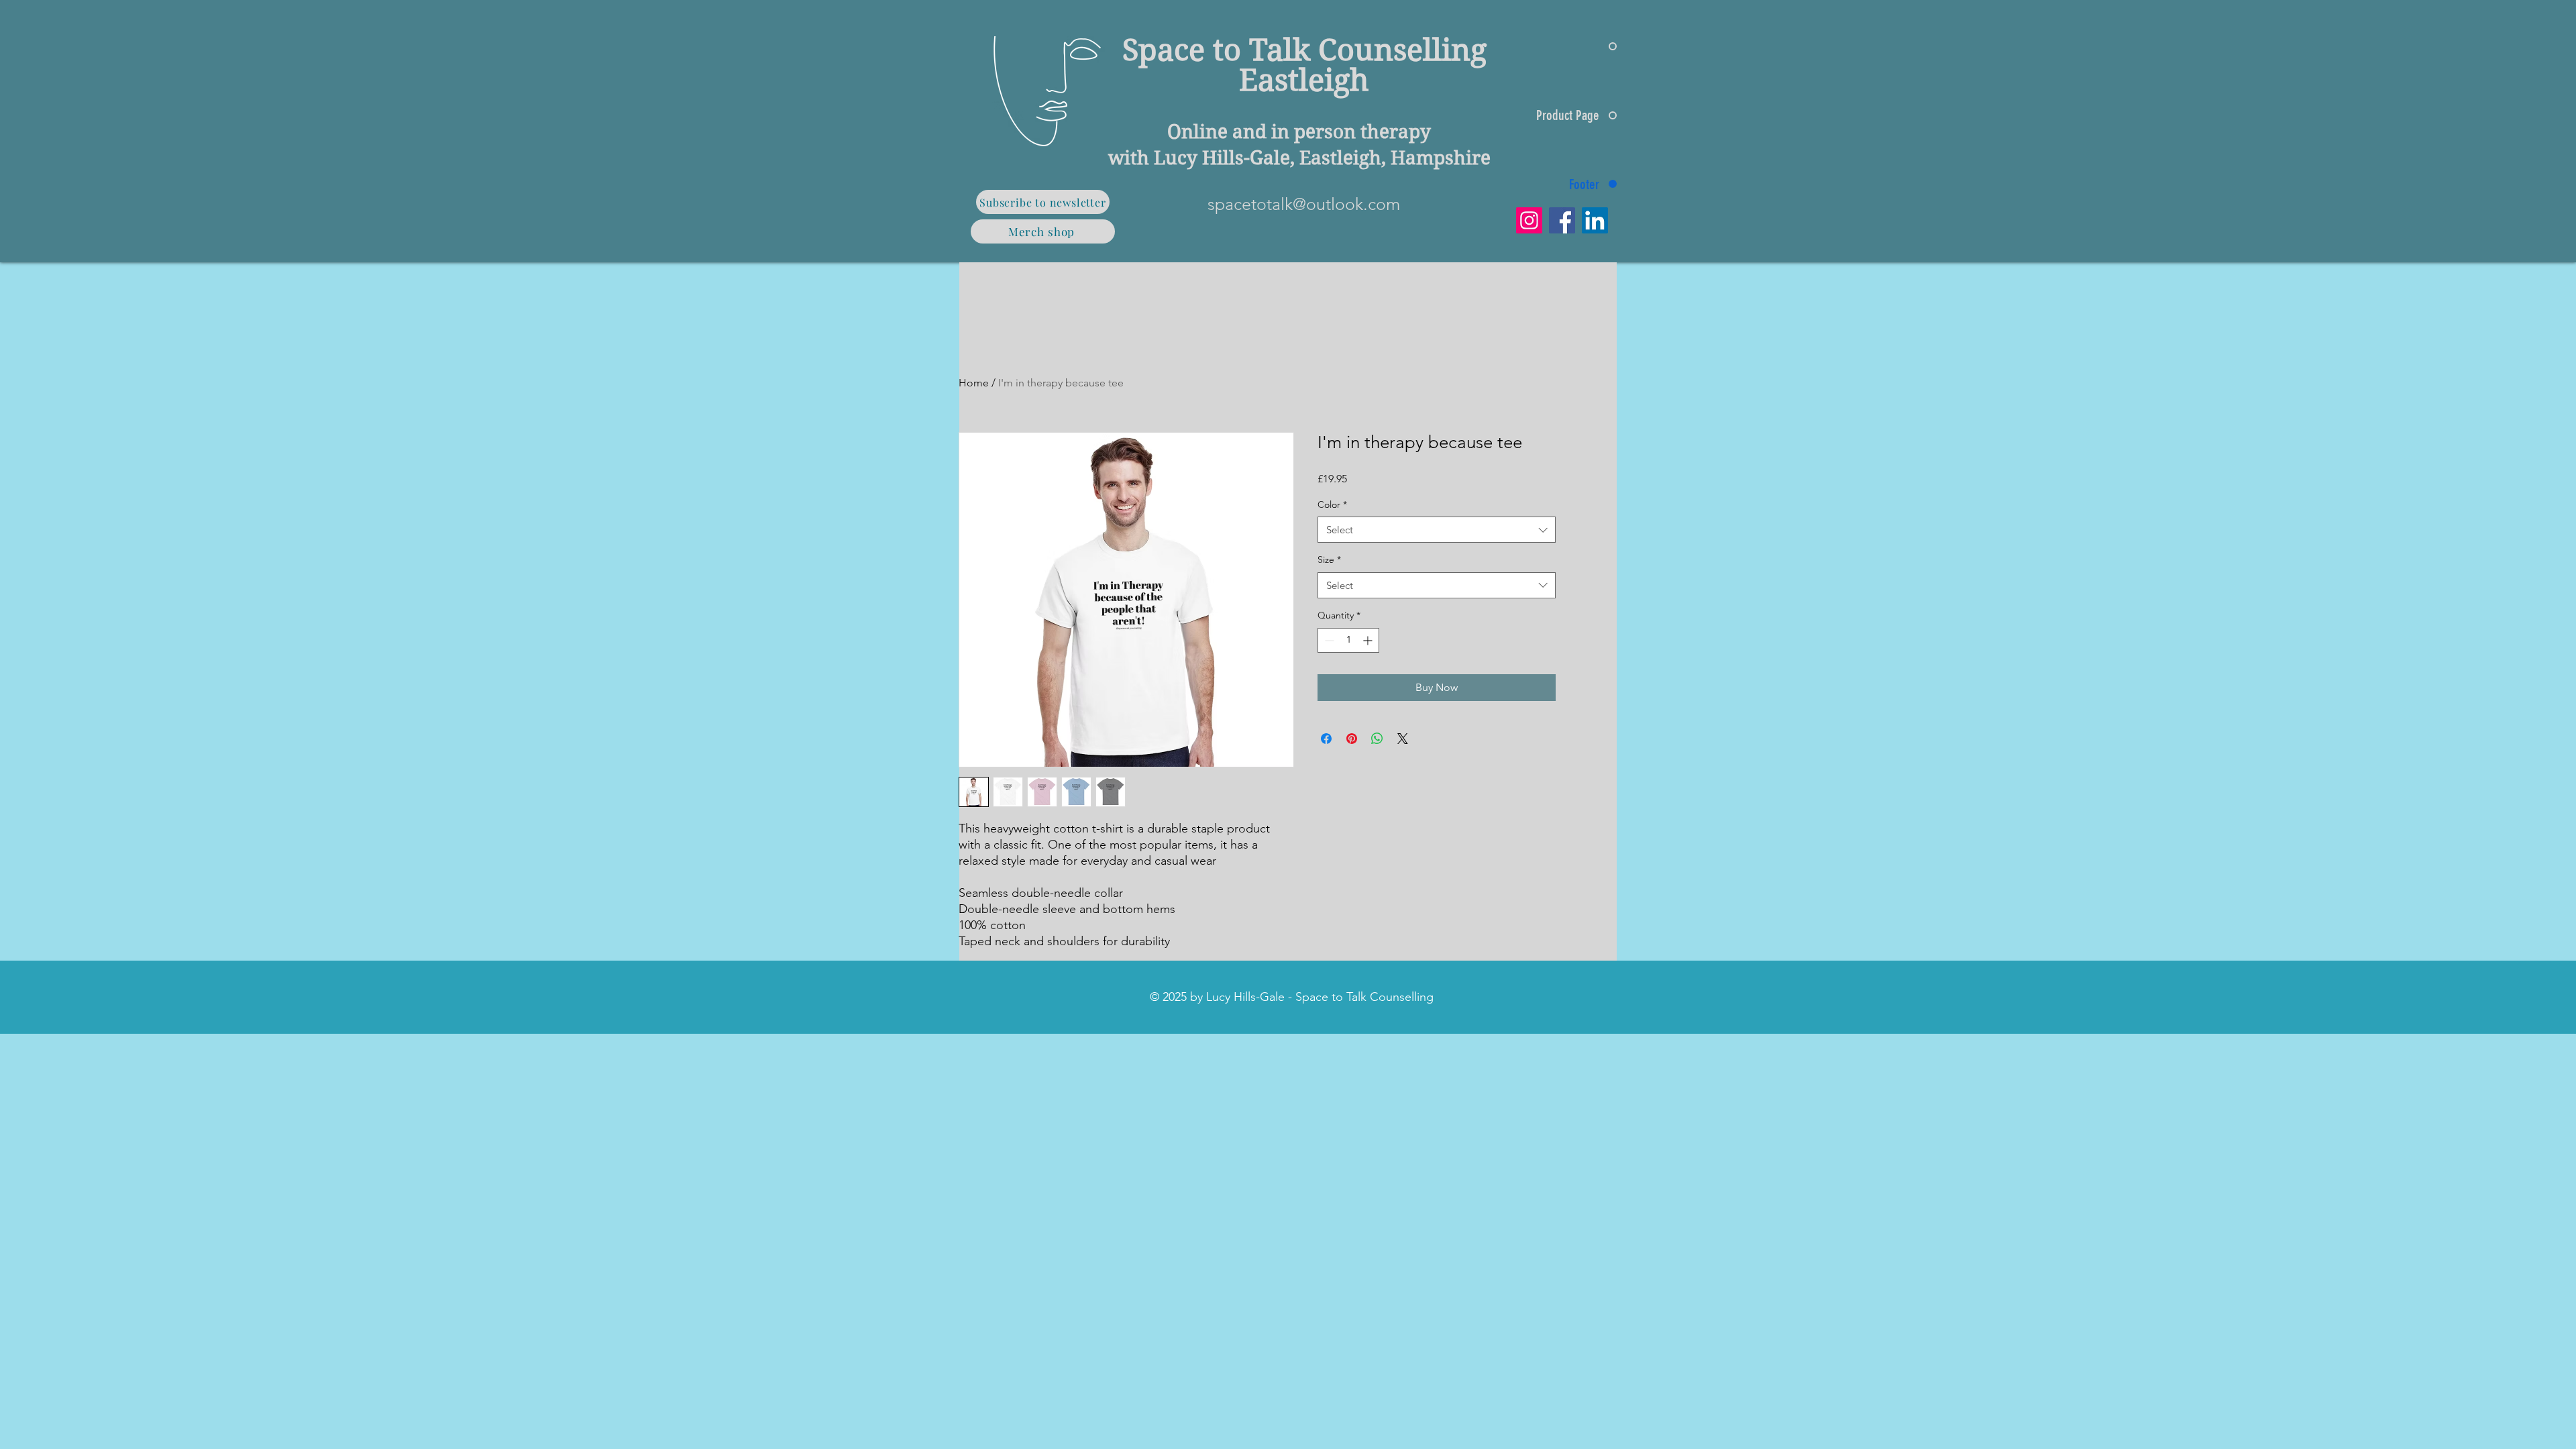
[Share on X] (1403, 739)
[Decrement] (1328, 640)
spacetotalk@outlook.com (1304, 204)
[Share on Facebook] (1326, 739)
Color (1332, 504)
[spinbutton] (1348, 640)
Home (974, 383)
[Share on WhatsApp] (1377, 739)
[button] (1043, 202)
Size (1329, 559)
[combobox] (1437, 530)
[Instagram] (1529, 220)
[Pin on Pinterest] (1352, 739)
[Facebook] (1562, 220)
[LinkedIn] (1595, 220)
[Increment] (1369, 640)
